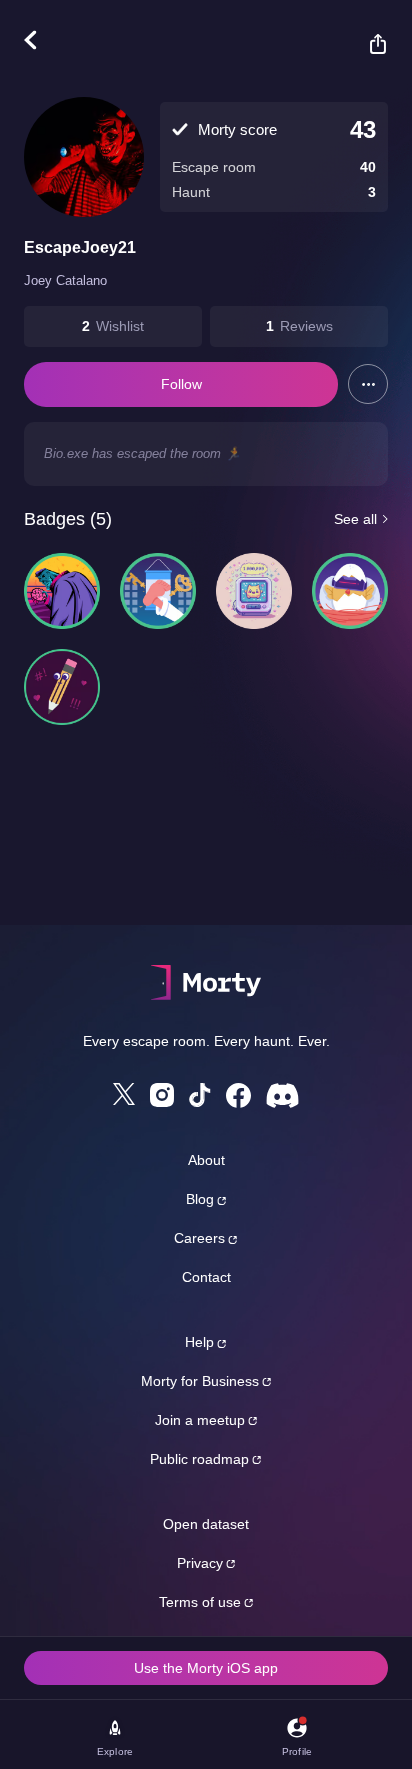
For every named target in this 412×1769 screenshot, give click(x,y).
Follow (181, 384)
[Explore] (40, 40)
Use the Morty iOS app (206, 1668)
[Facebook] (238, 1095)
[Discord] (282, 1095)
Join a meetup (200, 1420)
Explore (115, 1751)
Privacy (200, 1563)
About (206, 1160)
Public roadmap (199, 1459)
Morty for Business (200, 1381)
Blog (200, 1199)
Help (199, 1342)
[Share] (368, 44)
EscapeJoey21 (80, 247)
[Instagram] (162, 1095)
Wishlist (120, 326)
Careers (199, 1238)
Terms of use (200, 1602)
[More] (368, 384)
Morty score (237, 129)
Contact (206, 1277)
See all (355, 519)
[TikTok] (200, 1095)
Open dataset (206, 1524)
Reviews (306, 326)
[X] (124, 1094)
